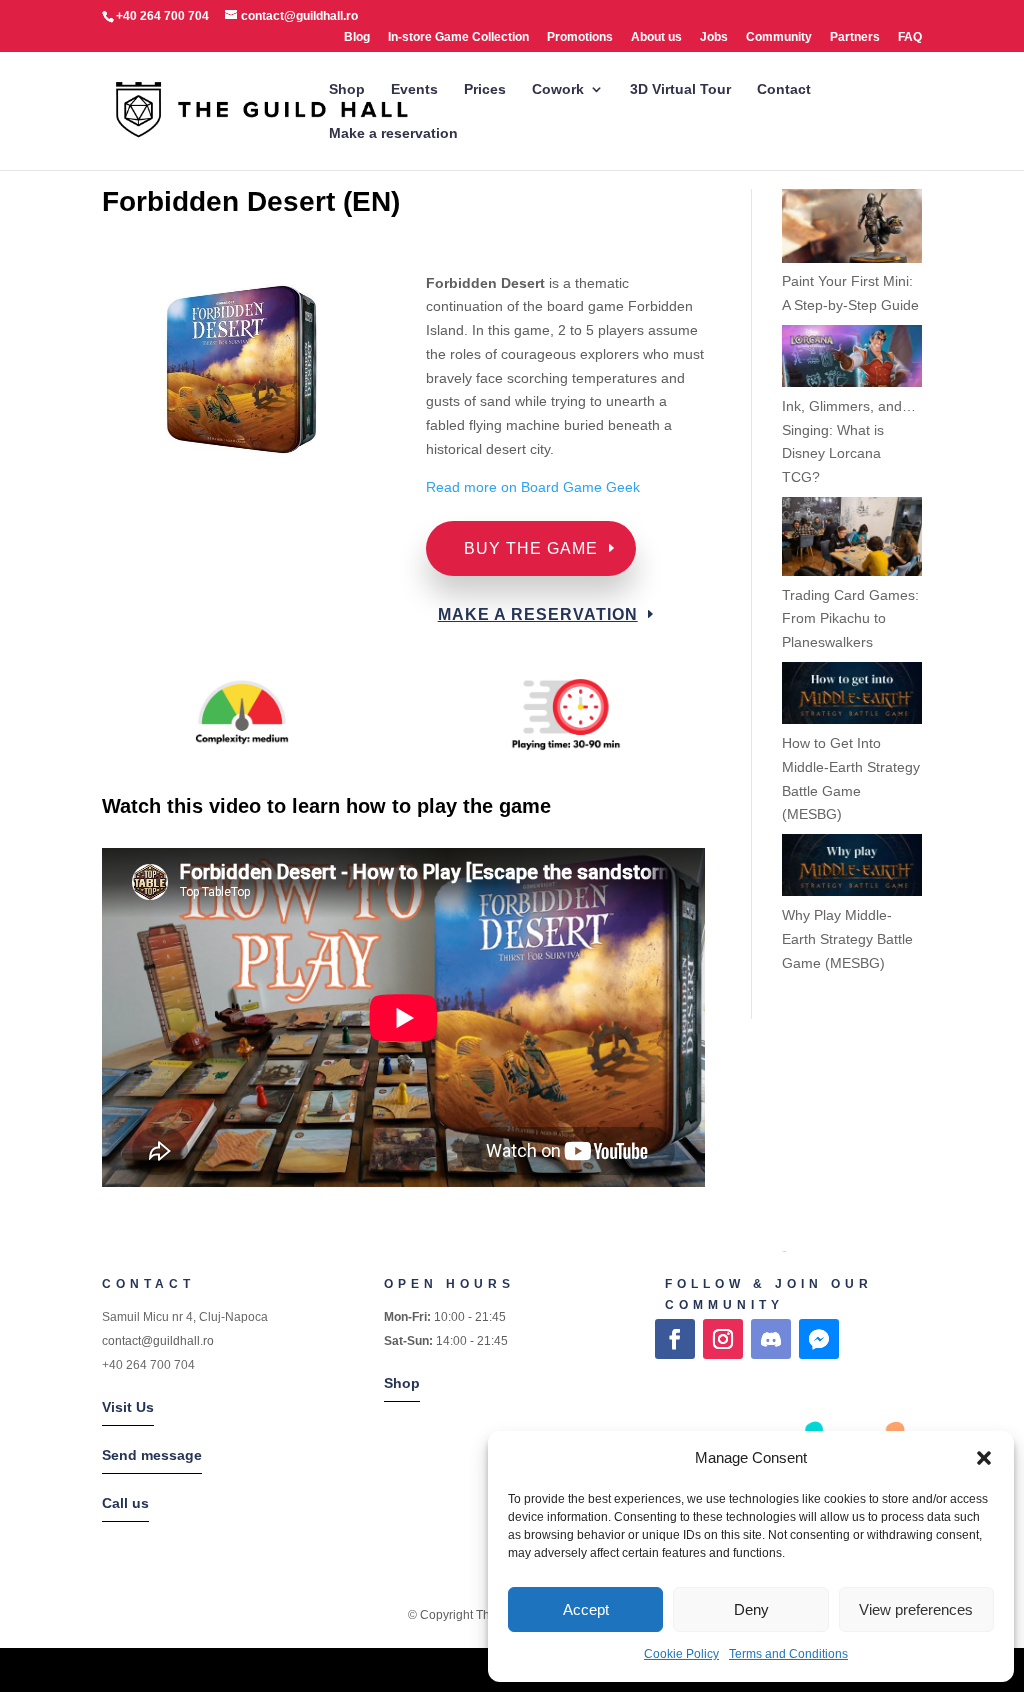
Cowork (558, 89)
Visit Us (128, 1407)
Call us (125, 1503)
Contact (784, 89)
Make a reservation (393, 133)
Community (779, 37)
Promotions (580, 37)
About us (656, 37)
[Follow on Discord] (771, 1339)
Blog (357, 37)
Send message (152, 1455)
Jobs (714, 37)
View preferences (916, 1609)
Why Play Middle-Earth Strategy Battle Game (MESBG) (847, 939)
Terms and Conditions (788, 1654)
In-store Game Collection (458, 37)
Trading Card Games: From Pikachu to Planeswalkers (850, 619)
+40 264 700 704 (148, 1365)
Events (414, 89)
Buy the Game (531, 548)
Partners (855, 37)
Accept (586, 1609)
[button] (984, 1458)
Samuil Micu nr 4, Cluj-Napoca (185, 1317)
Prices (485, 89)
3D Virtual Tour (680, 89)
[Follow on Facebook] (675, 1339)
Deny (751, 1609)
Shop (347, 89)
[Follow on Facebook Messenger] (819, 1339)
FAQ (910, 37)
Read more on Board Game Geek (535, 487)
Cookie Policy (681, 1654)
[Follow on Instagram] (723, 1339)
